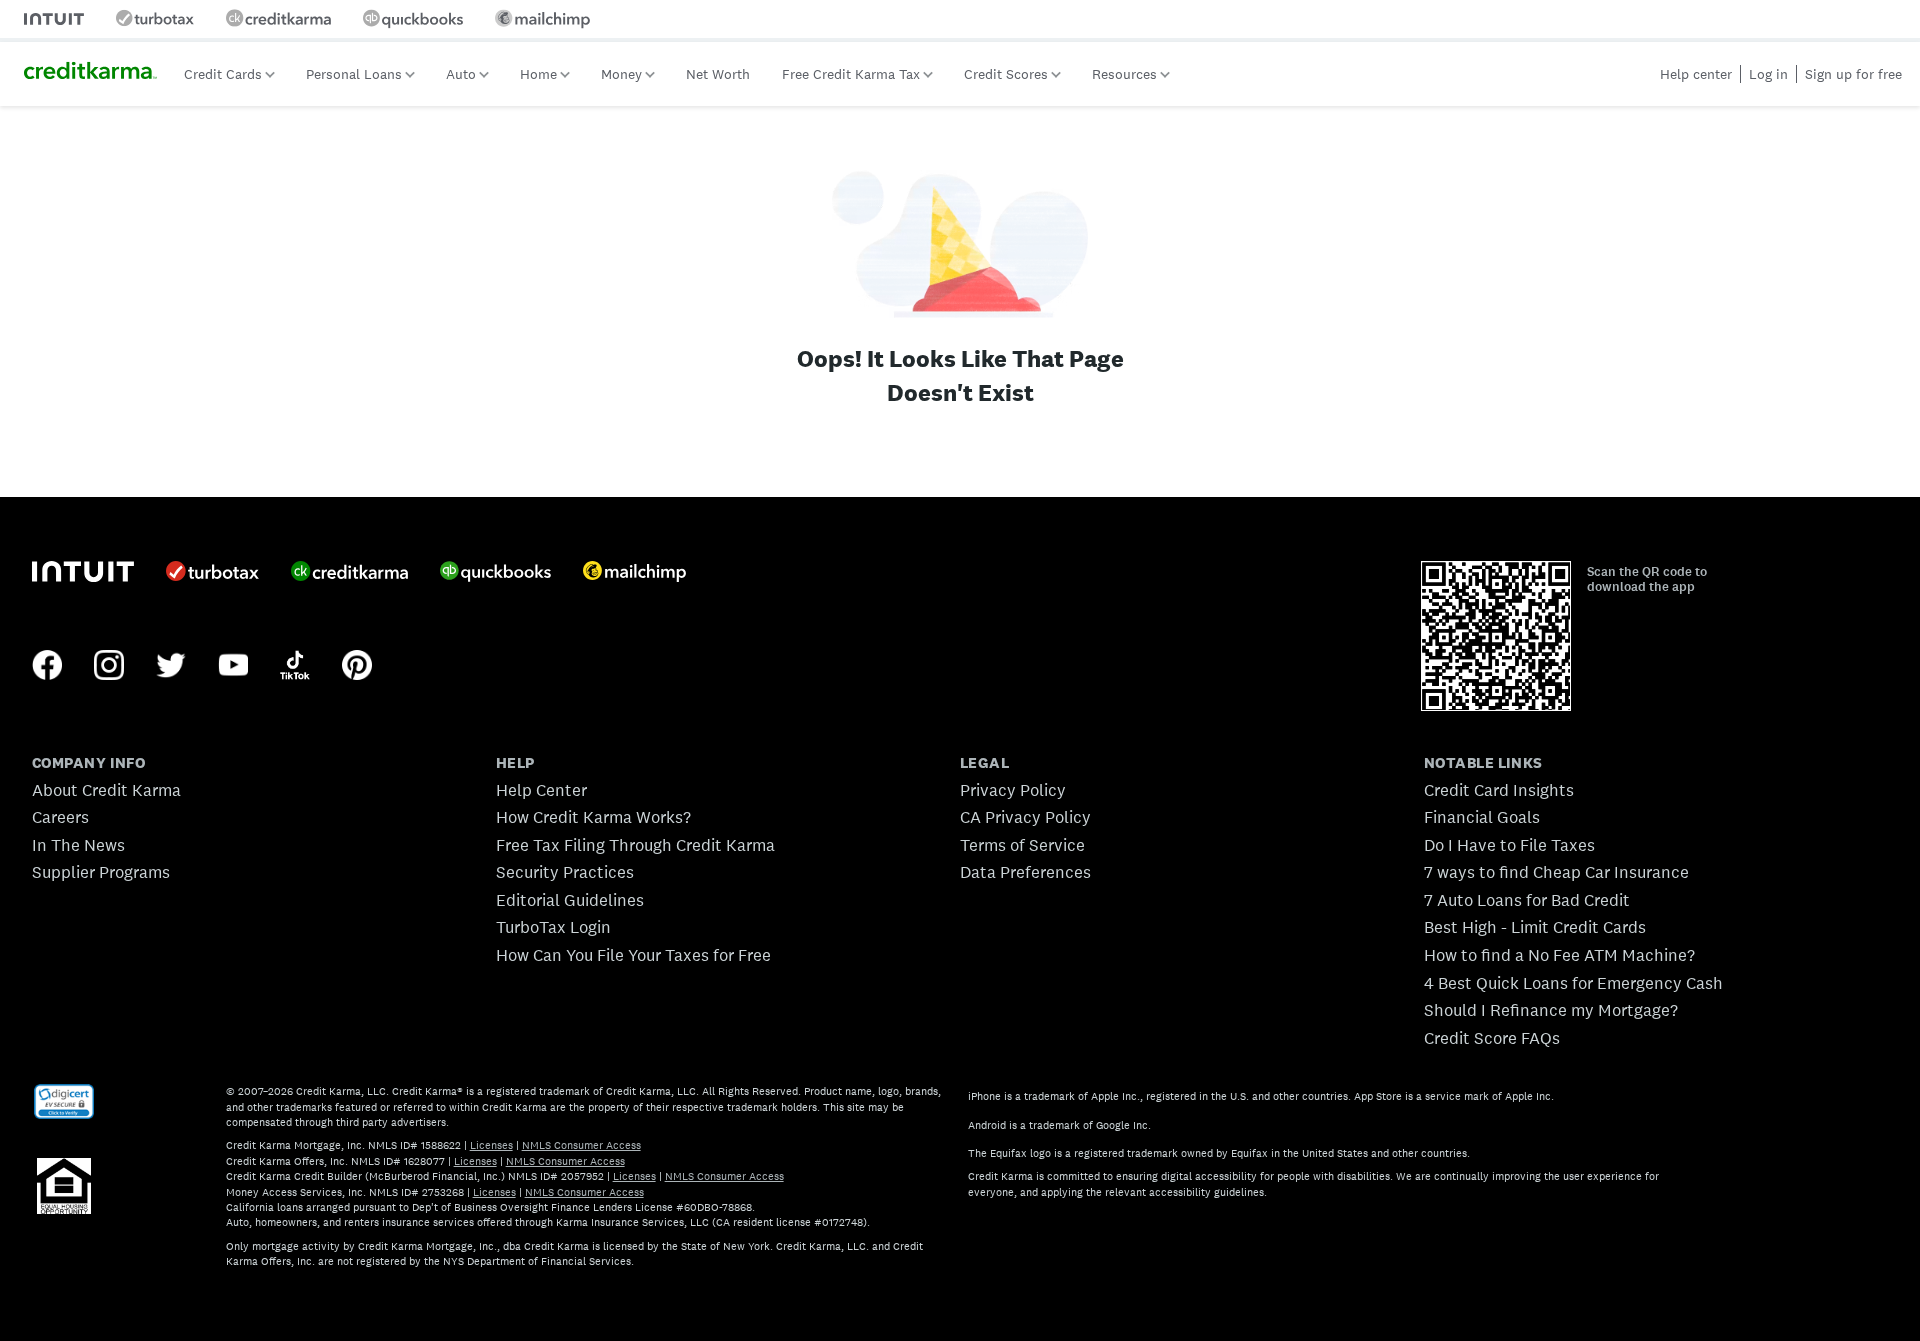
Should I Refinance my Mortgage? (1551, 1010)
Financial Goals (1482, 817)
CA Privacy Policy (1025, 817)
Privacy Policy (1013, 790)
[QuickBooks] (495, 573)
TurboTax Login (553, 927)
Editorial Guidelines (570, 900)
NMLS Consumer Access (581, 1145)
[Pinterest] (357, 667)
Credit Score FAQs (1492, 1038)
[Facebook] (47, 667)
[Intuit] (83, 573)
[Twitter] (171, 667)
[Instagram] (109, 667)
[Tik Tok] (295, 667)
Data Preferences (1025, 872)
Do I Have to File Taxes (1509, 845)
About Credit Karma (106, 790)
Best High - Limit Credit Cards (1535, 927)
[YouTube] (233, 667)
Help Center (541, 790)
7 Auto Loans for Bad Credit (1527, 900)
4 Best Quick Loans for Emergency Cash (1573, 983)
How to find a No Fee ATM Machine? (1559, 955)
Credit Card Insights (1499, 790)
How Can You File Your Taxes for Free (633, 955)
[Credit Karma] (349, 573)
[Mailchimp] (634, 573)
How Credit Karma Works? (593, 817)
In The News (78, 845)
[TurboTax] (212, 573)
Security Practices (565, 872)
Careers (60, 817)
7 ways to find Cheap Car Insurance (1556, 872)
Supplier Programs (101, 872)
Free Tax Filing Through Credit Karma (635, 845)
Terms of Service (1022, 845)
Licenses (491, 1145)
